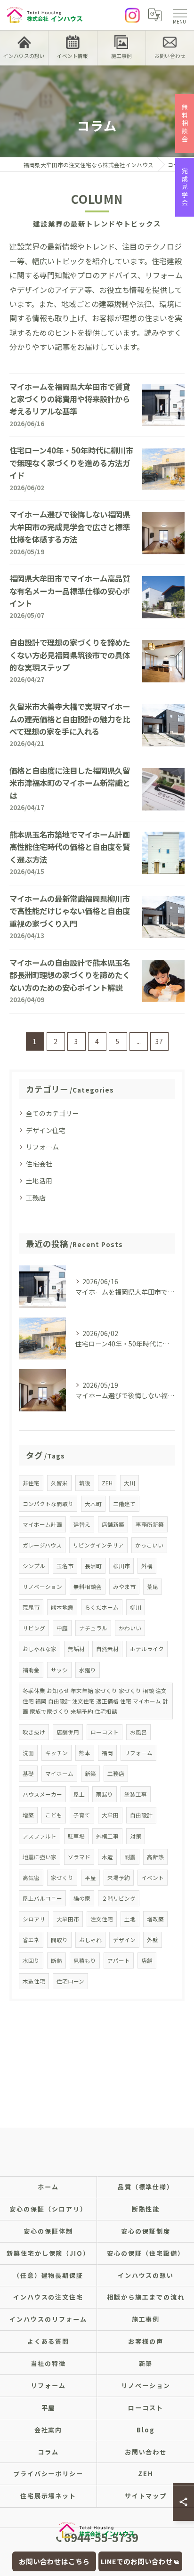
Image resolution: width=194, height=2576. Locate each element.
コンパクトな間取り (48, 1504)
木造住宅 (34, 1981)
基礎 (28, 1774)
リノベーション (42, 1587)
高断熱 (155, 1857)
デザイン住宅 (46, 1130)
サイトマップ (146, 2496)
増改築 (155, 1919)
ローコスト (105, 1732)
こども (54, 1815)
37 (159, 1041)
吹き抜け (34, 1732)
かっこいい (149, 1545)
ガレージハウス (42, 1545)
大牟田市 (68, 1919)
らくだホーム (102, 1607)
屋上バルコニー (42, 1898)
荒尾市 (31, 1607)
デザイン (124, 1940)
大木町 (93, 1504)
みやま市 (124, 1587)
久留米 (59, 1483)
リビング (34, 1628)
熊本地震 (62, 1607)
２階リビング (119, 1898)
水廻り (88, 1670)
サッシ (59, 1670)
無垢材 (76, 1649)
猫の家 (82, 1898)
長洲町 (93, 1566)
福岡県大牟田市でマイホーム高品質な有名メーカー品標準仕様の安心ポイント (70, 591)
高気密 (31, 1878)
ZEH (107, 1483)
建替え (82, 1524)
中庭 (62, 1628)
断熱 (57, 1960)
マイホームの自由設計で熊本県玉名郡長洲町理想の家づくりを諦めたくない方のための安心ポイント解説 (70, 975)
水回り (31, 1960)
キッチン (57, 1753)
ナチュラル (93, 1628)
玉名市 (65, 1566)
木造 (107, 1857)
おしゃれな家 (40, 1649)
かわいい (130, 1628)
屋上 (79, 1794)
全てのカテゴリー (52, 1113)
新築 (90, 1774)
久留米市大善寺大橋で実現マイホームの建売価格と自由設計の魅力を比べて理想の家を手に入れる (70, 719)
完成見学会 (185, 187)
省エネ (31, 1940)
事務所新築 (150, 1524)
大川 (129, 1483)
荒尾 (153, 1587)
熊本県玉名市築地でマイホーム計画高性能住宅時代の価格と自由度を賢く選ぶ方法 (70, 847)
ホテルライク (147, 1649)
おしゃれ (90, 1940)
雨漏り (105, 1794)
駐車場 (76, 1836)
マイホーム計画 (42, 1524)
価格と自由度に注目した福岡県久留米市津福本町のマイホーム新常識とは (70, 783)
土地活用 (39, 1181)
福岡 (107, 1753)
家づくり (62, 1878)
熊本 (85, 1753)
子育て (82, 1815)
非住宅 (31, 1483)
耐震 (130, 1857)
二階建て (124, 1504)
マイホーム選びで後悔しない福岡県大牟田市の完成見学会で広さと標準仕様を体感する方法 (70, 527)
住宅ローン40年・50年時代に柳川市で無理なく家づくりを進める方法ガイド (71, 463)
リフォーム (42, 1147)
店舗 (147, 1960)
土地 (130, 1919)
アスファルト (40, 1836)
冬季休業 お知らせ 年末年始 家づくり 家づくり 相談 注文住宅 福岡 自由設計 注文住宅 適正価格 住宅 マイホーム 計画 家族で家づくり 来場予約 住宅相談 (95, 1701)
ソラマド (79, 1857)
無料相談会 (88, 1587)
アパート (119, 1960)
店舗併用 (68, 1732)
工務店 (36, 1198)
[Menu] (179, 15)
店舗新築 (113, 1524)
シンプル (34, 1566)
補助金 (31, 1670)
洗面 (28, 1753)
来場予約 (119, 1878)
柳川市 (121, 1566)
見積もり (85, 1960)
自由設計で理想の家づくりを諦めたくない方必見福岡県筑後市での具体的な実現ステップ (70, 655)
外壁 (153, 1940)
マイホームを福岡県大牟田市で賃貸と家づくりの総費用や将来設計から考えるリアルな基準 (70, 399)
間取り (59, 1940)
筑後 (85, 1483)
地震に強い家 (40, 1857)
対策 (136, 1836)
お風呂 (138, 1732)
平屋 (90, 1878)
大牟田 (110, 1815)
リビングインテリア (98, 1545)
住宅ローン (70, 1981)
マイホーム (59, 1774)
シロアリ (34, 1919)
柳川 (136, 1607)
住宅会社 (39, 1164)
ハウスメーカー (42, 1794)
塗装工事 (136, 1794)
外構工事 (107, 1836)
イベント (153, 1878)
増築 (28, 1815)
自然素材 (107, 1649)
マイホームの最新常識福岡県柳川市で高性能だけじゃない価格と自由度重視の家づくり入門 (70, 911)
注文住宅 (102, 1919)
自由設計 (141, 1815)
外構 (147, 1566)
